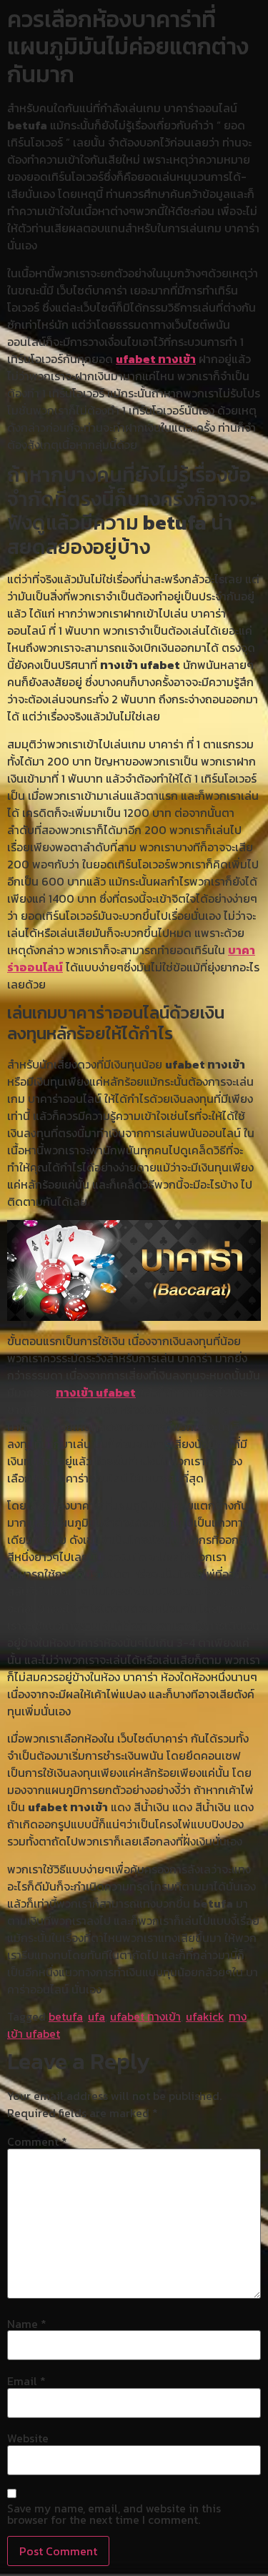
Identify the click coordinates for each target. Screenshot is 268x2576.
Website (28, 2438)
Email (26, 2381)
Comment (37, 2141)
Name (27, 2324)
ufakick (205, 2016)
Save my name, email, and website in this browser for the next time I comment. (114, 2514)
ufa (96, 2016)
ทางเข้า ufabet (96, 1392)
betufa (66, 2016)
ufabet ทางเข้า (156, 359)
